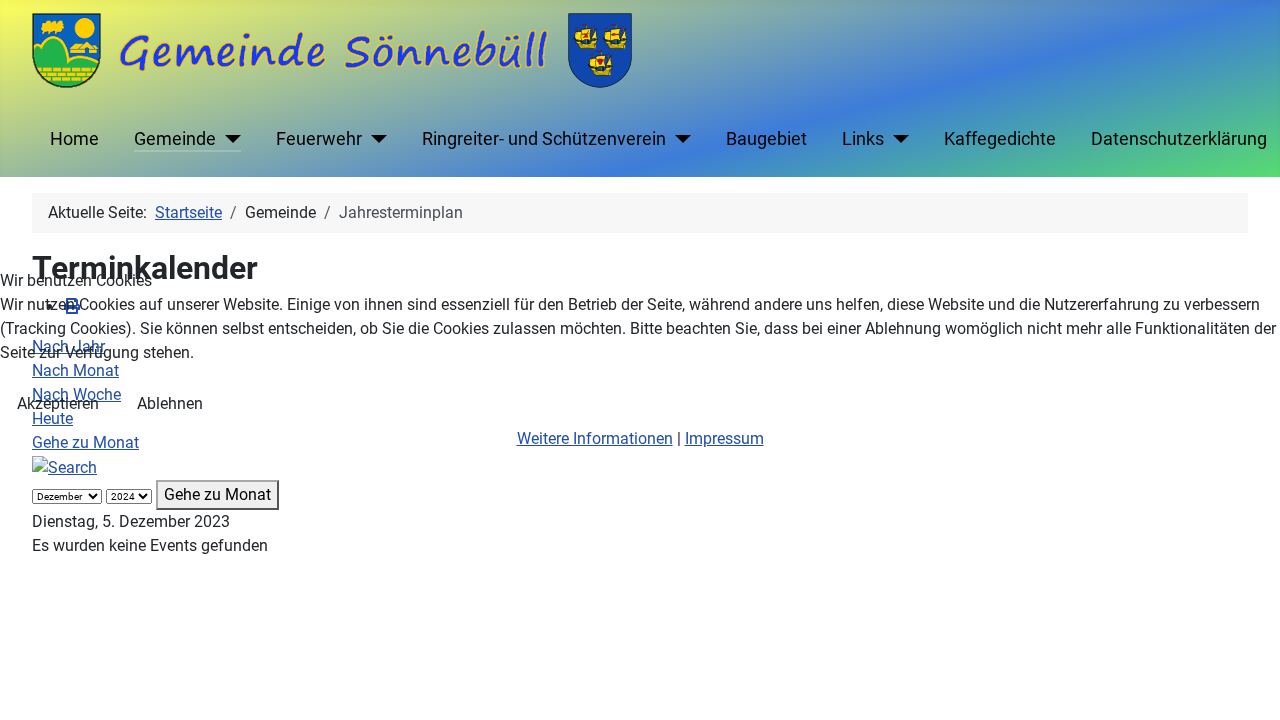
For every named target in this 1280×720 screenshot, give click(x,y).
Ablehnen (170, 403)
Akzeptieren (58, 403)
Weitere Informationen (595, 438)
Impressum (724, 438)
